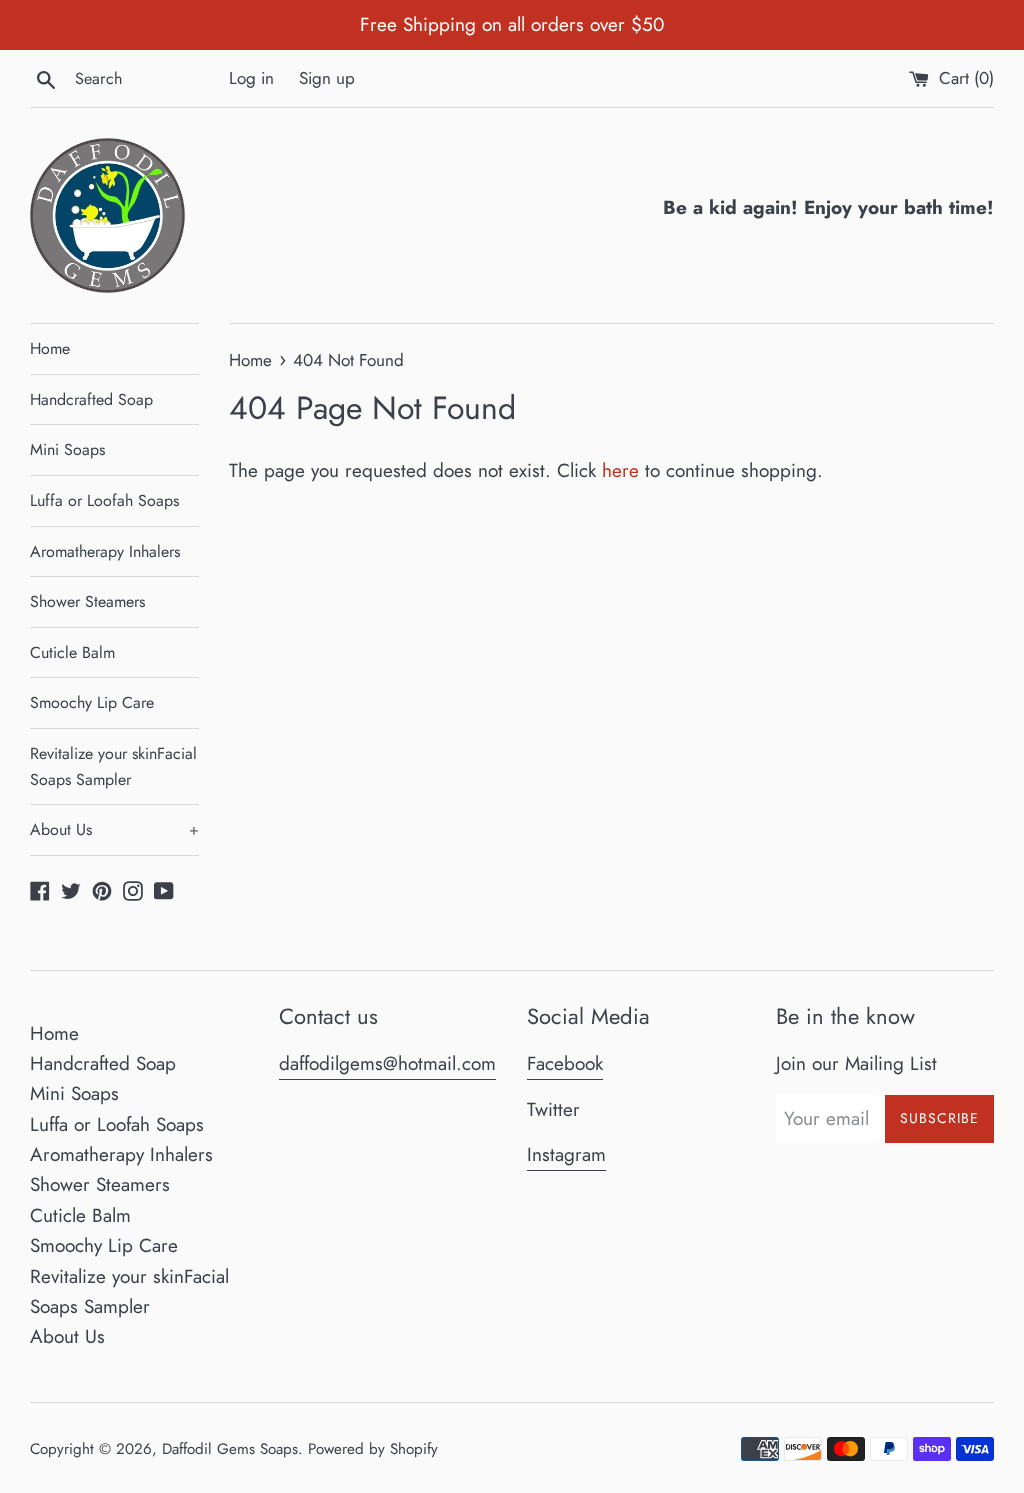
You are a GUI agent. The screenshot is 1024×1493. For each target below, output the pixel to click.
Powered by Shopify (373, 1449)
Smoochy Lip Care (92, 702)
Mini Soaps (67, 449)
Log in (251, 78)
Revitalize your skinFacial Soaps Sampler (113, 766)
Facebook (565, 1063)
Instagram (566, 1154)
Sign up (327, 78)
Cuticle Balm (72, 652)
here (620, 470)
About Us (114, 829)
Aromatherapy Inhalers (105, 551)
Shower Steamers (87, 601)
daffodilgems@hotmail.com (387, 1063)
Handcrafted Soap (91, 399)
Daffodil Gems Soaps (230, 1449)
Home (50, 348)
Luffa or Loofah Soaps (104, 500)
